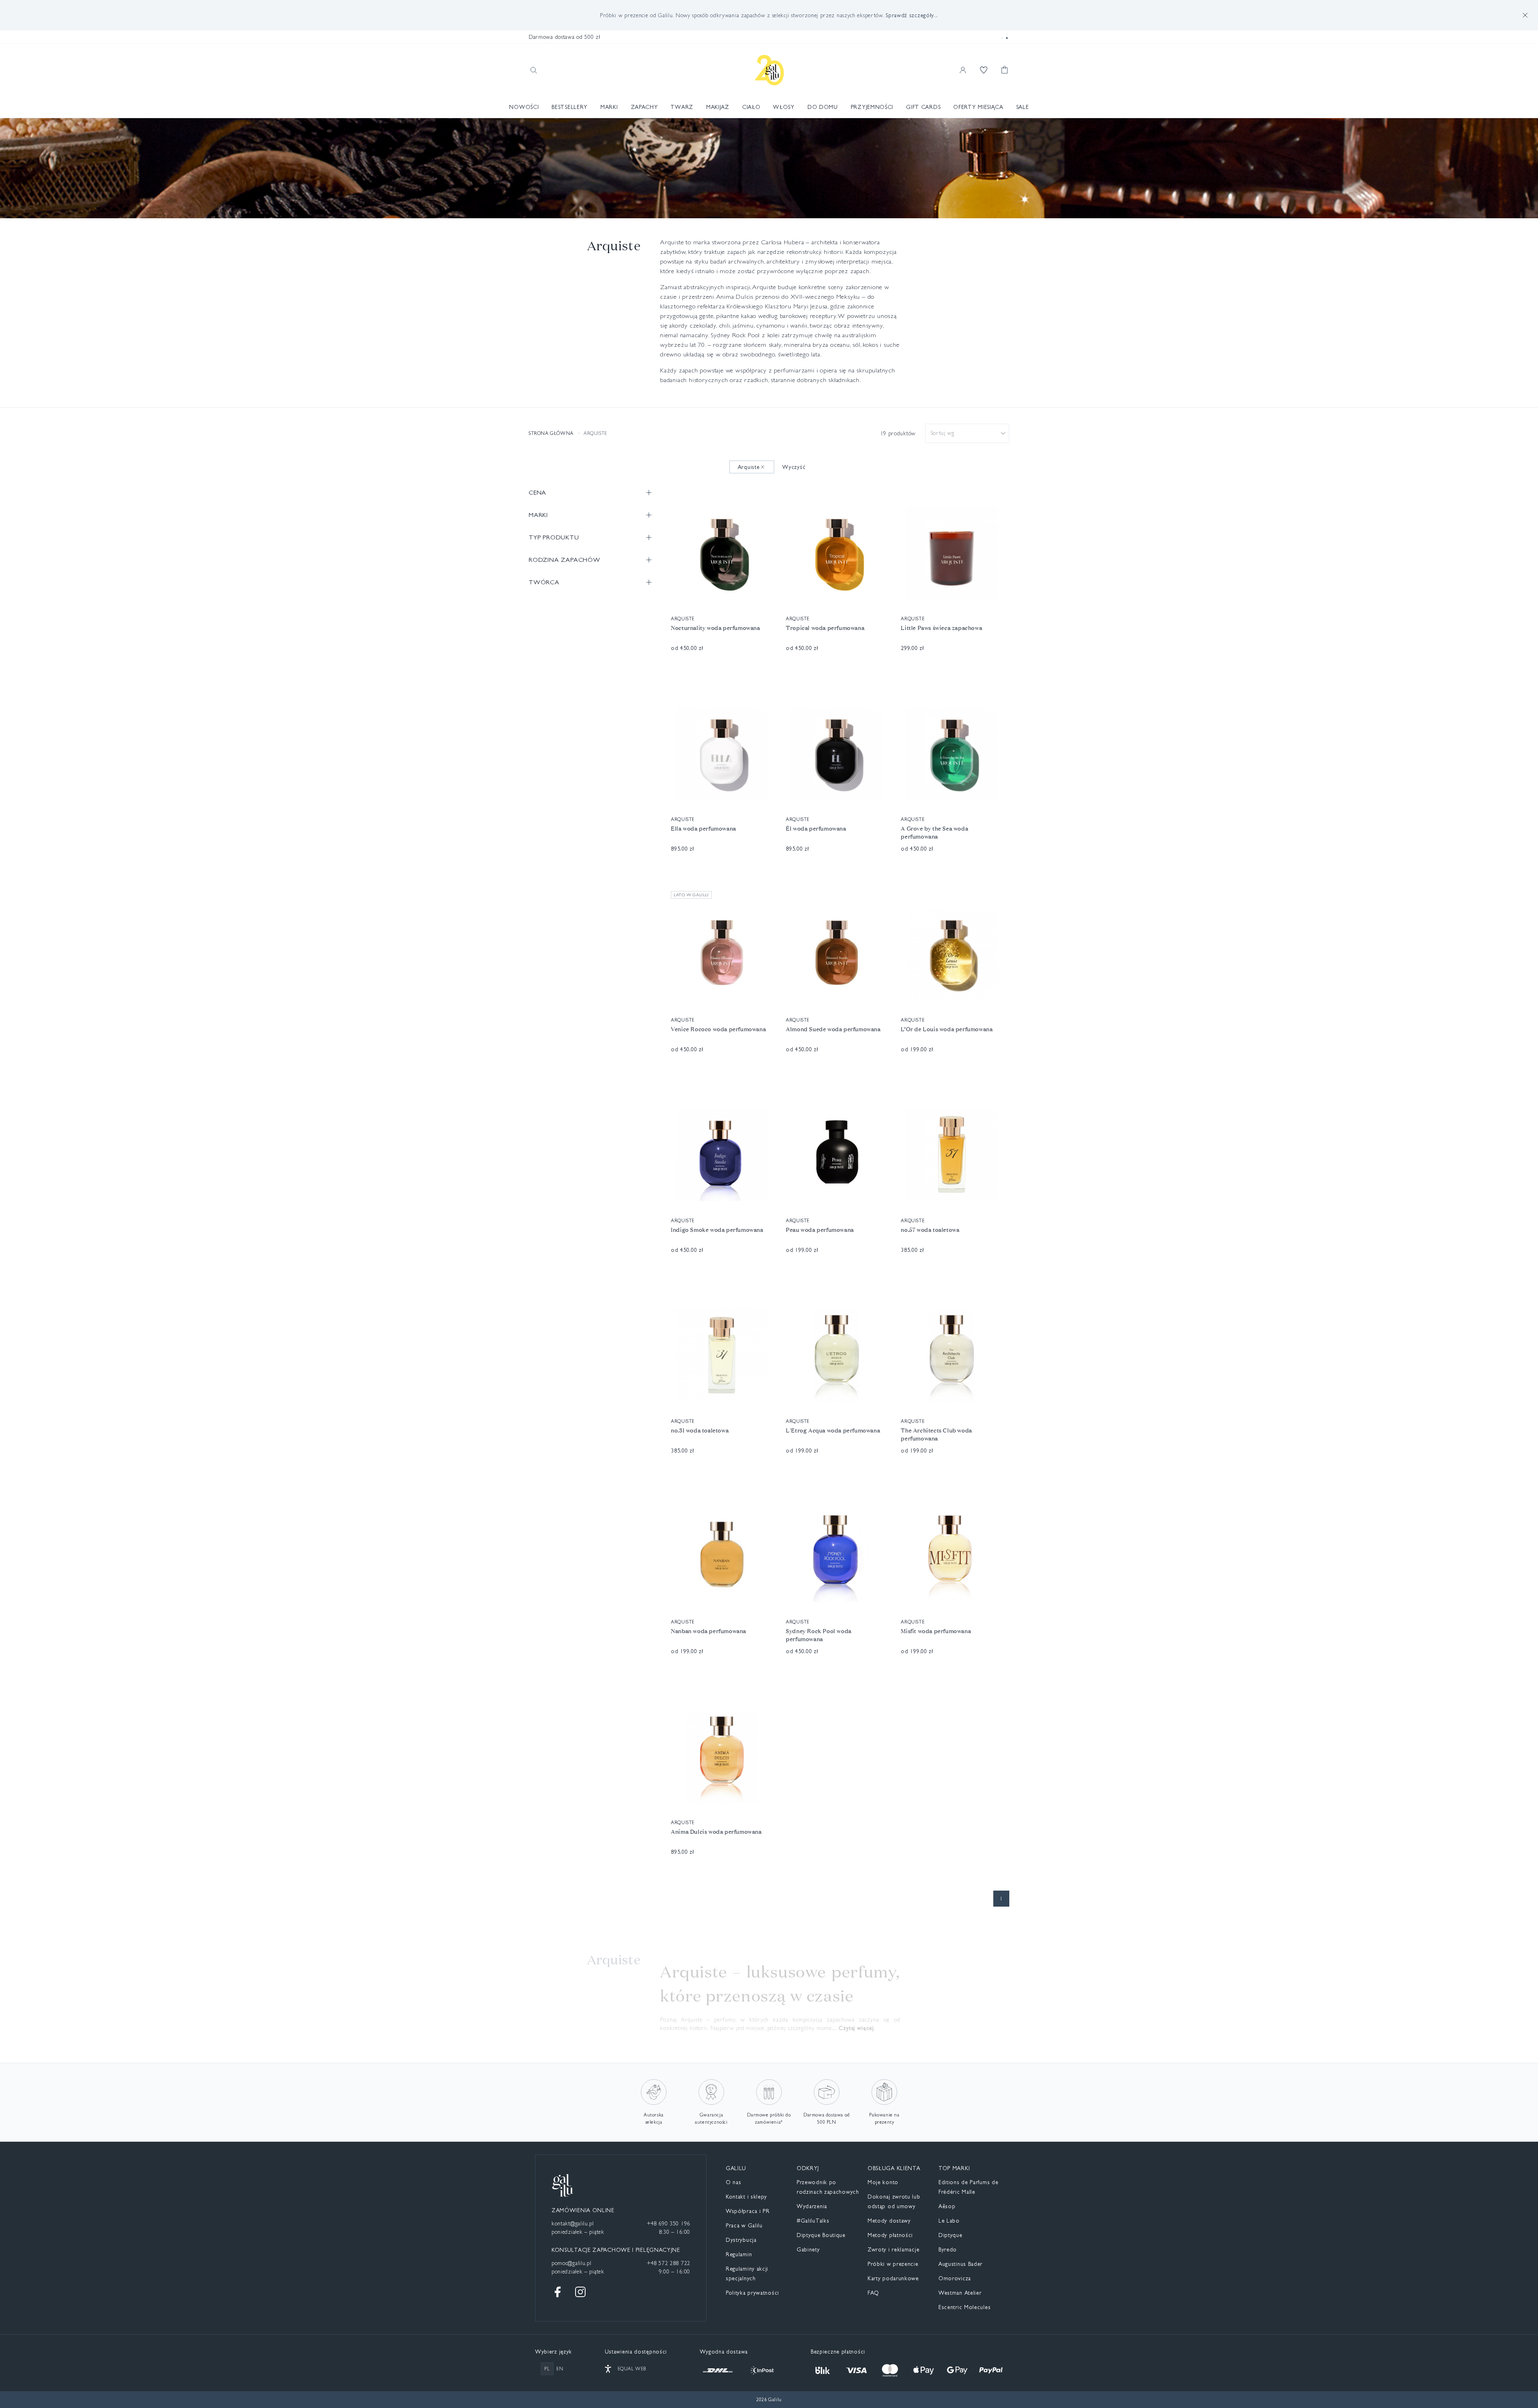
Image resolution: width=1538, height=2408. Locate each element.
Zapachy (644, 107)
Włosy (784, 107)
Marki (609, 107)
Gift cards (923, 107)
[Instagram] (580, 2292)
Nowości (524, 107)
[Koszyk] (1005, 70)
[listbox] (967, 433)
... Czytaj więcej (853, 2028)
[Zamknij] (1525, 15)
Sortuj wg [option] (942, 433)
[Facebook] (558, 2292)
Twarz (682, 107)
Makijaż (718, 107)
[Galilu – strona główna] (769, 70)
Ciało (751, 107)
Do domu (823, 107)
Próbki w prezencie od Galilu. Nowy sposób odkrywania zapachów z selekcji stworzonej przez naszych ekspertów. (769, 15)
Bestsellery (570, 107)
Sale (1023, 107)
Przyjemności (872, 107)
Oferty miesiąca (978, 107)
